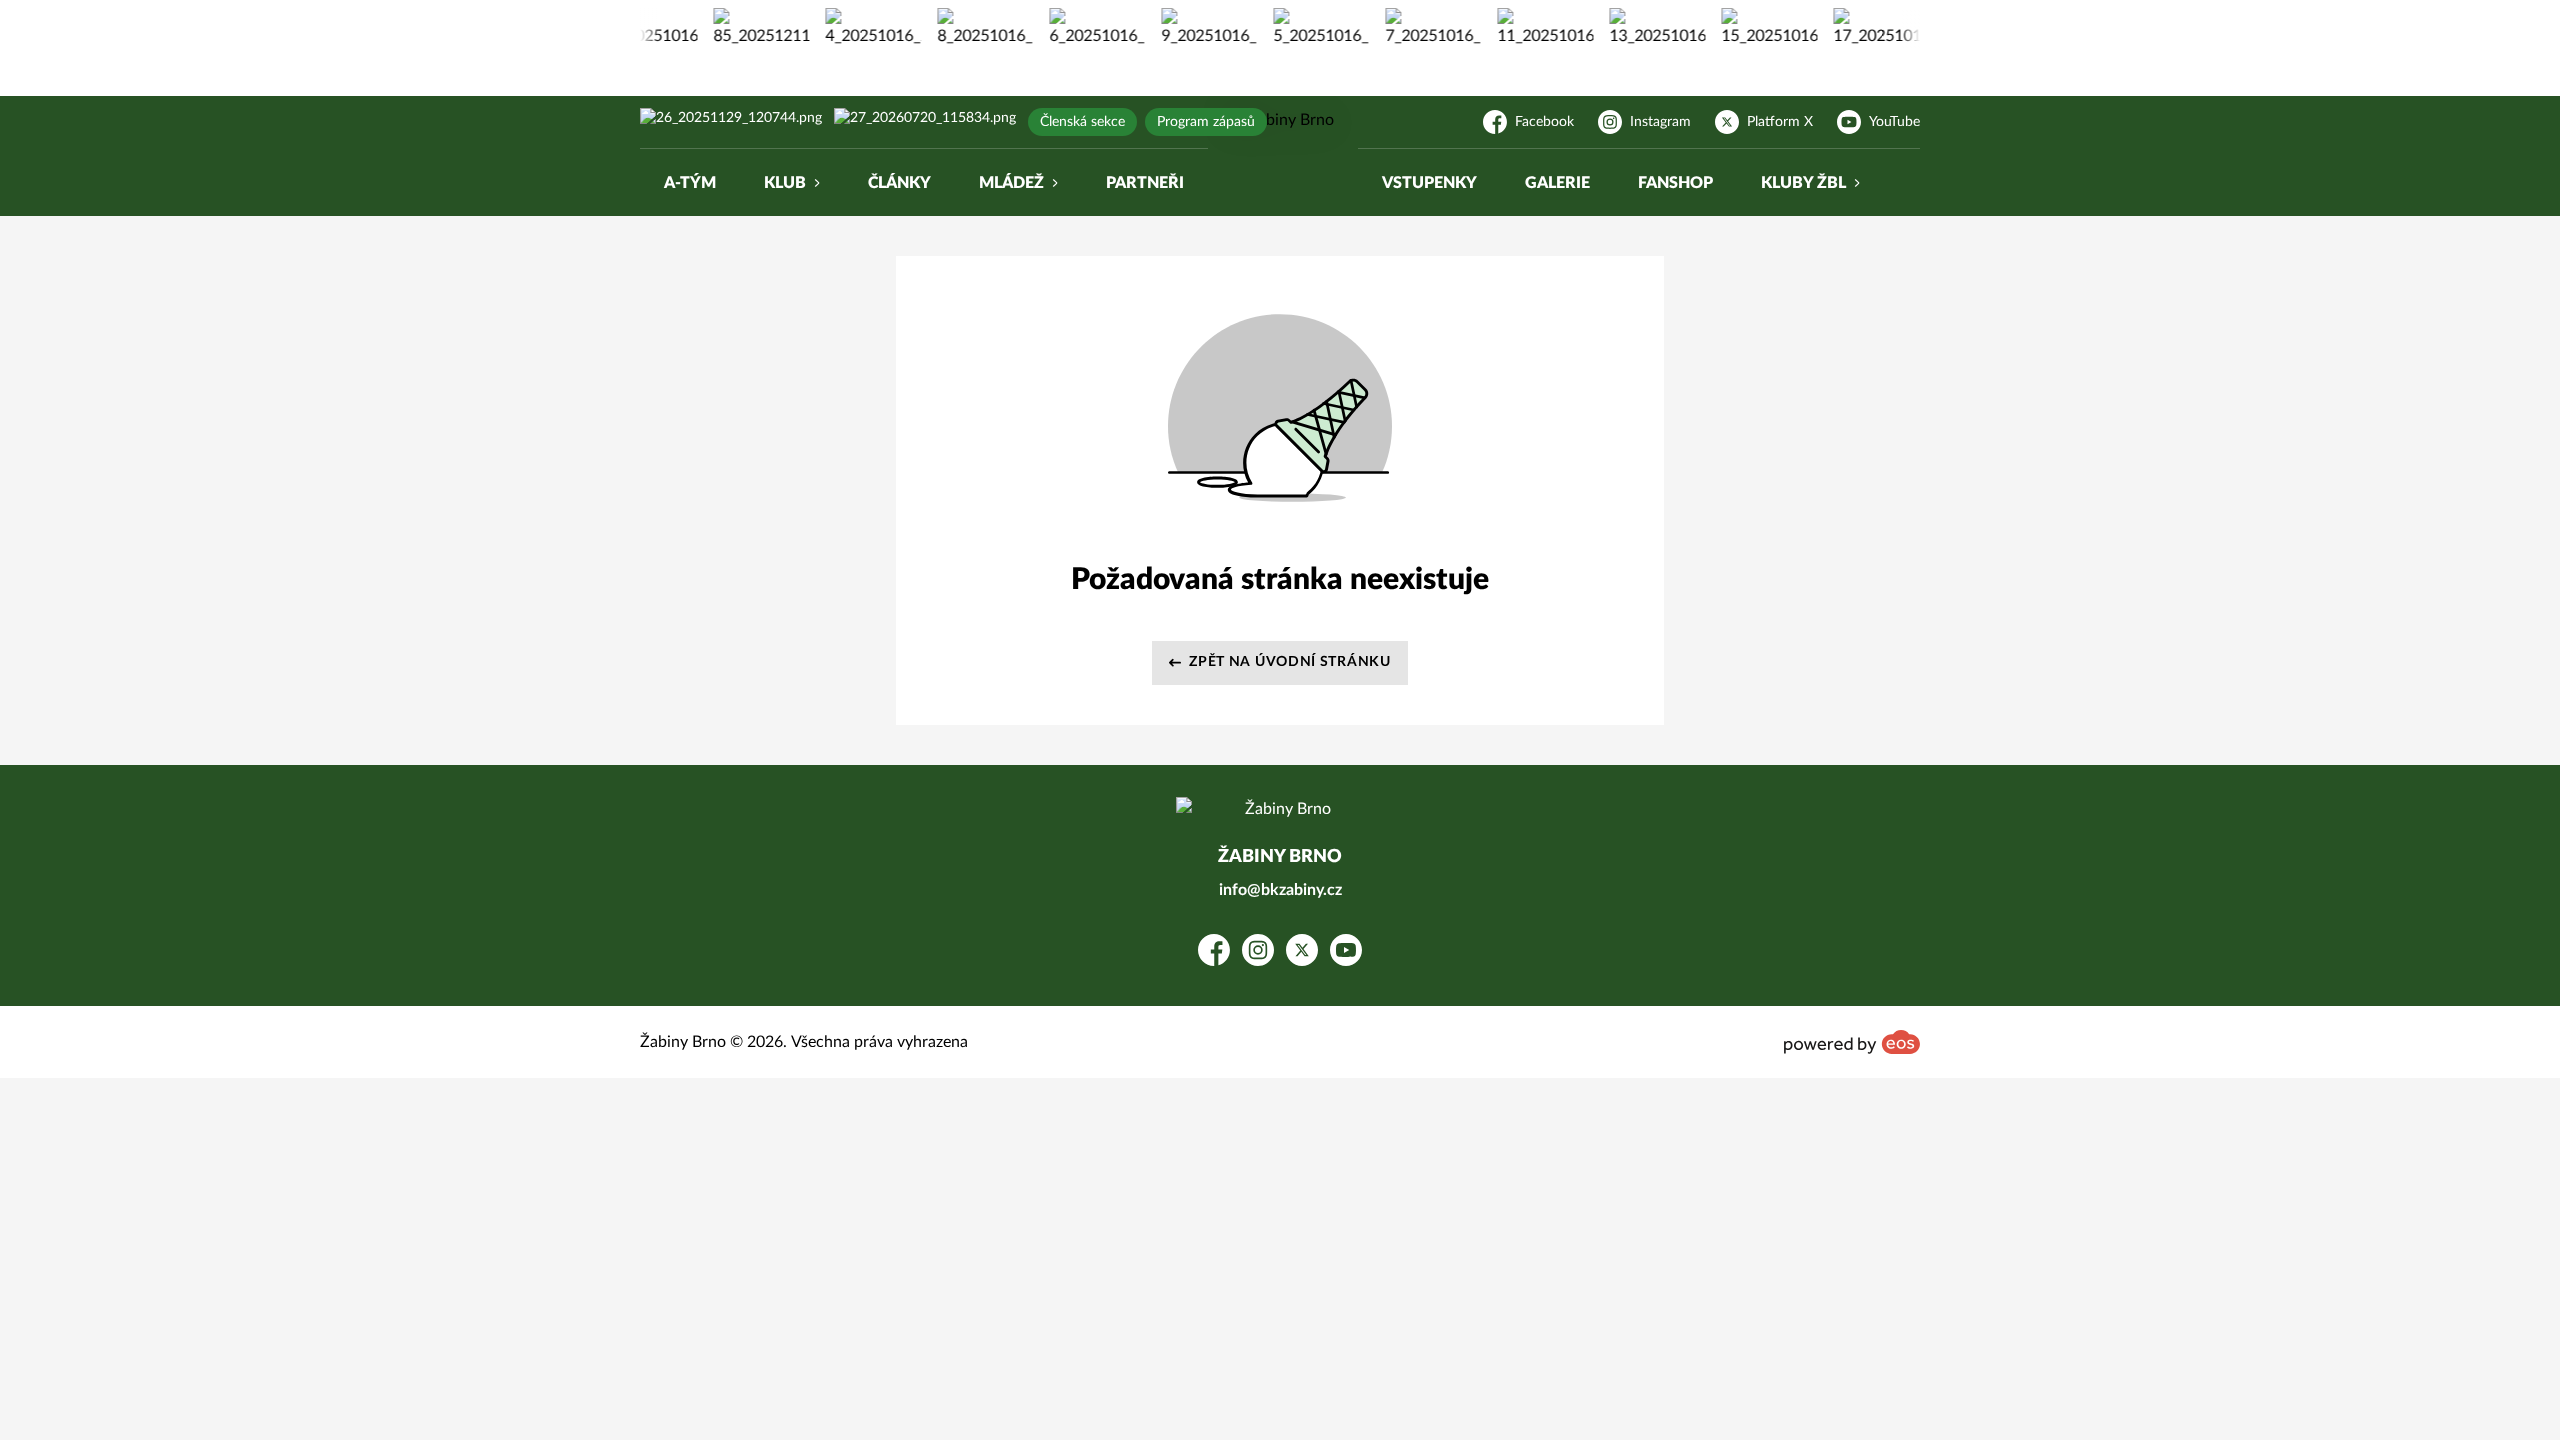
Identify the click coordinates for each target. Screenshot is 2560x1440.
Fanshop (1675, 183)
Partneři (1145, 183)
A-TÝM (690, 183)
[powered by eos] (1852, 1042)
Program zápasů (1206, 122)
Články (899, 183)
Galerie (1557, 183)
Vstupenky (1429, 183)
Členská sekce (1082, 122)
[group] (738, 28)
